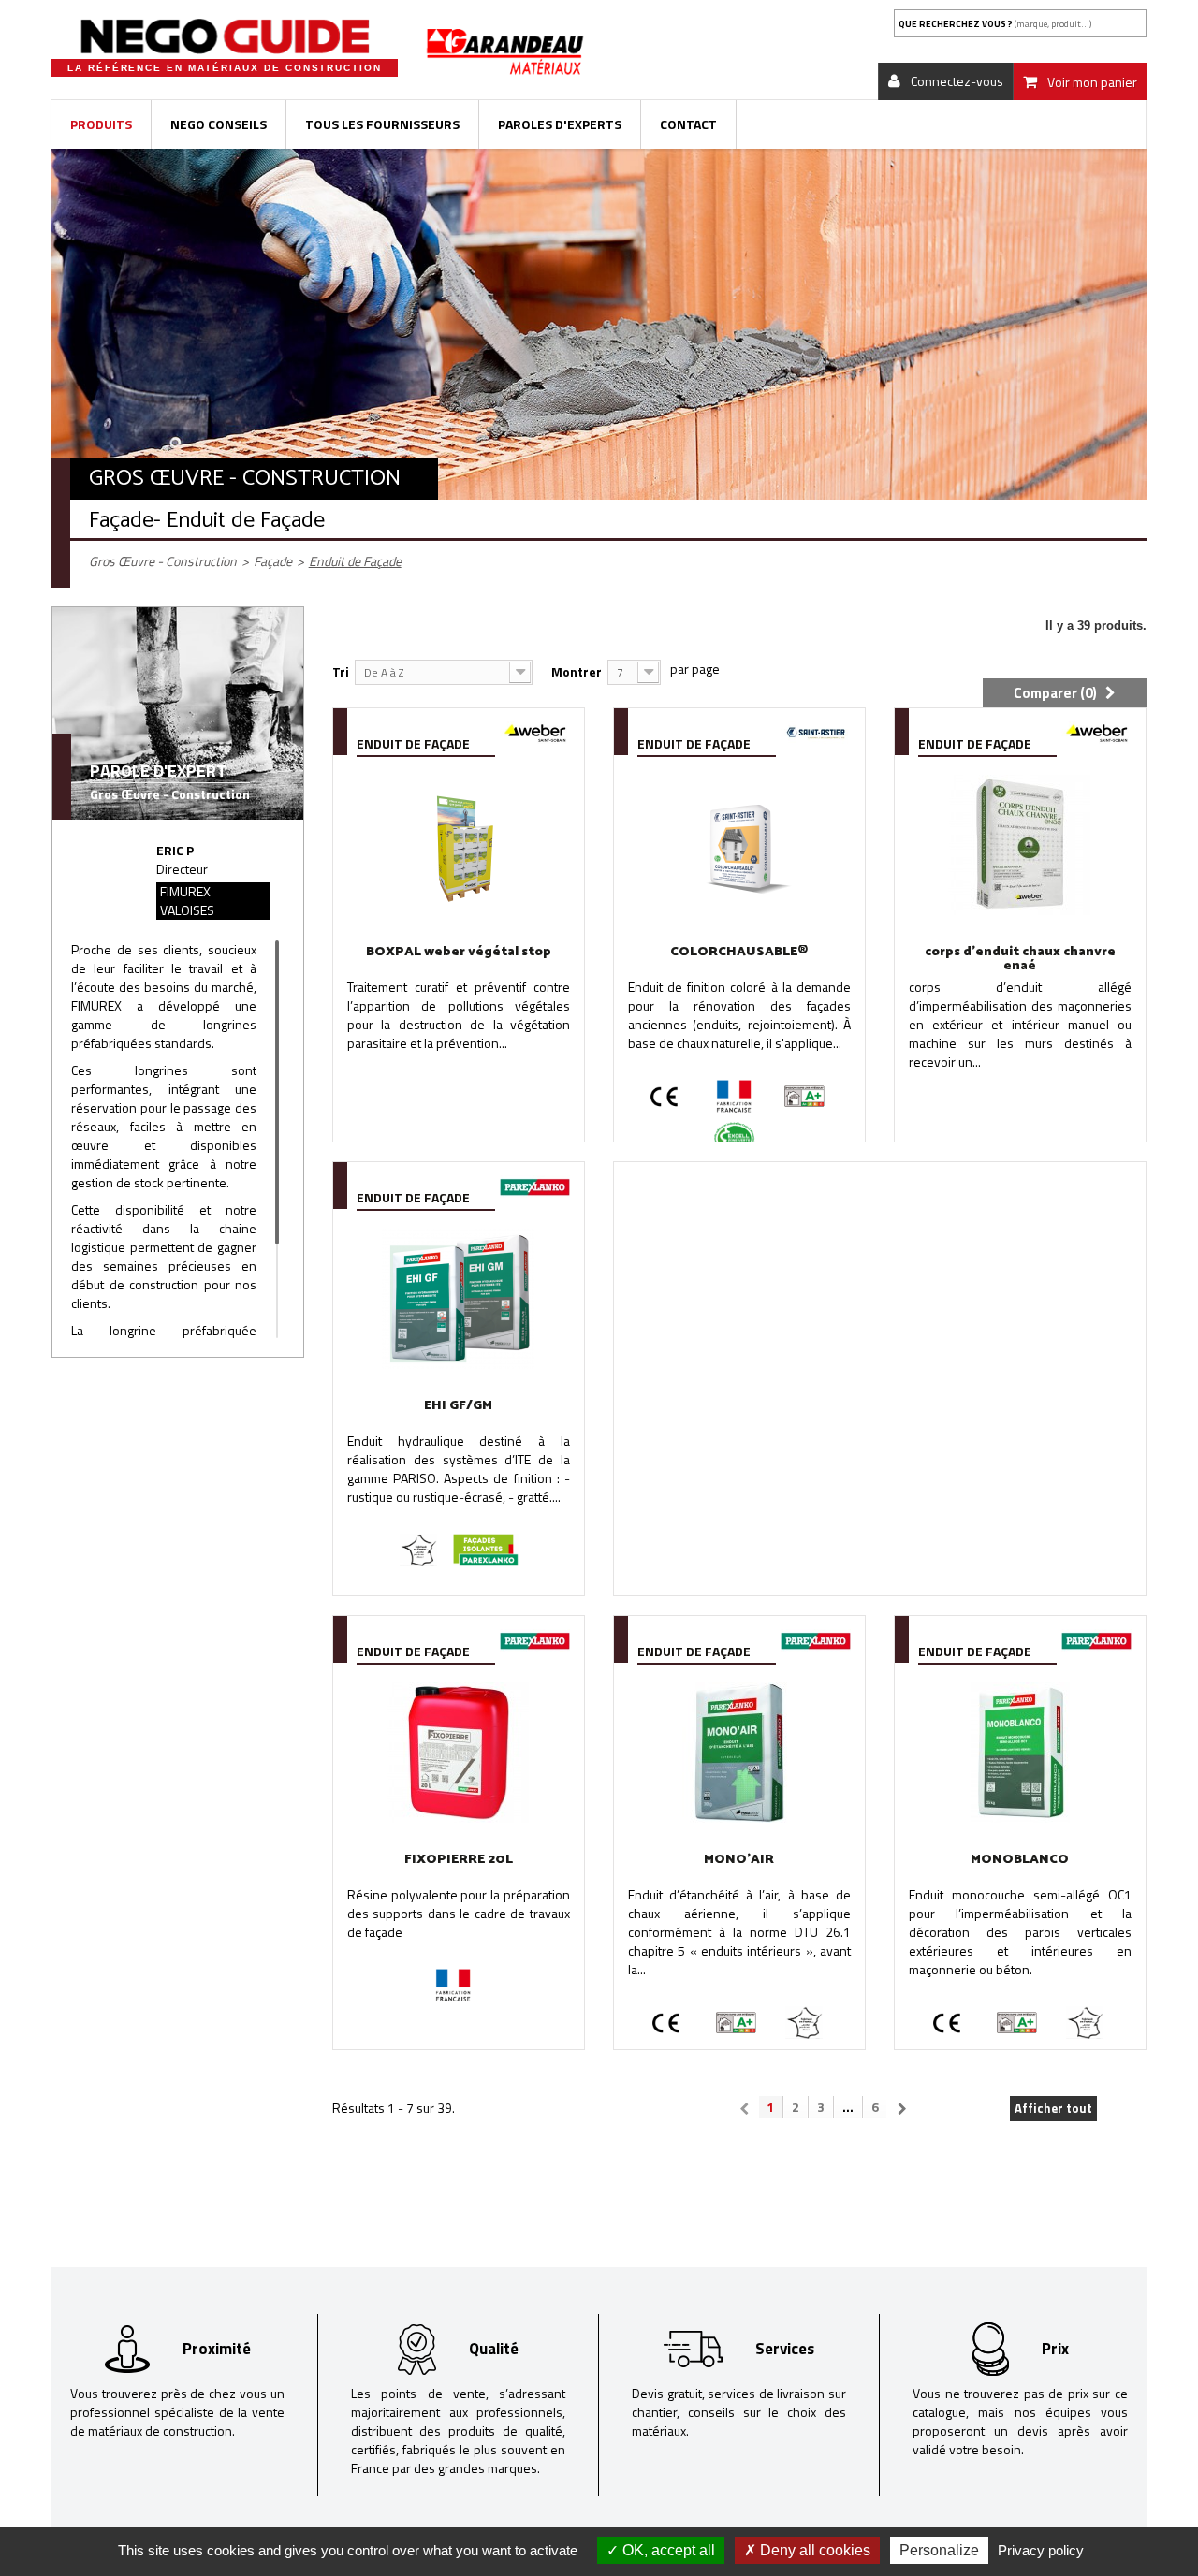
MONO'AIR (739, 1860)
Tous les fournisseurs (382, 124)
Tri (341, 671)
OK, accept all (667, 2550)
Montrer (577, 671)
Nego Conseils (219, 124)
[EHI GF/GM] (459, 1299)
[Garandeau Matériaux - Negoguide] (225, 36)
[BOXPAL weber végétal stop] (459, 845)
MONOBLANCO (1020, 1860)
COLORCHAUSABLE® (739, 952)
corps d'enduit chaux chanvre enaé (1020, 959)
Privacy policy (1041, 2550)
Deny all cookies (813, 2550)
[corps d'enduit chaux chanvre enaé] (1020, 845)
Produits (101, 124)
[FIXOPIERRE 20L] (459, 1753)
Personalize (939, 2550)
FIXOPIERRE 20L (459, 1860)
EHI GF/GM (458, 1406)
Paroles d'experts (560, 124)
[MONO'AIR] (739, 1753)
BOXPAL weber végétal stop (459, 952)
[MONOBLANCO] (1020, 1753)
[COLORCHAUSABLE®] (739, 845)
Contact (688, 124)
